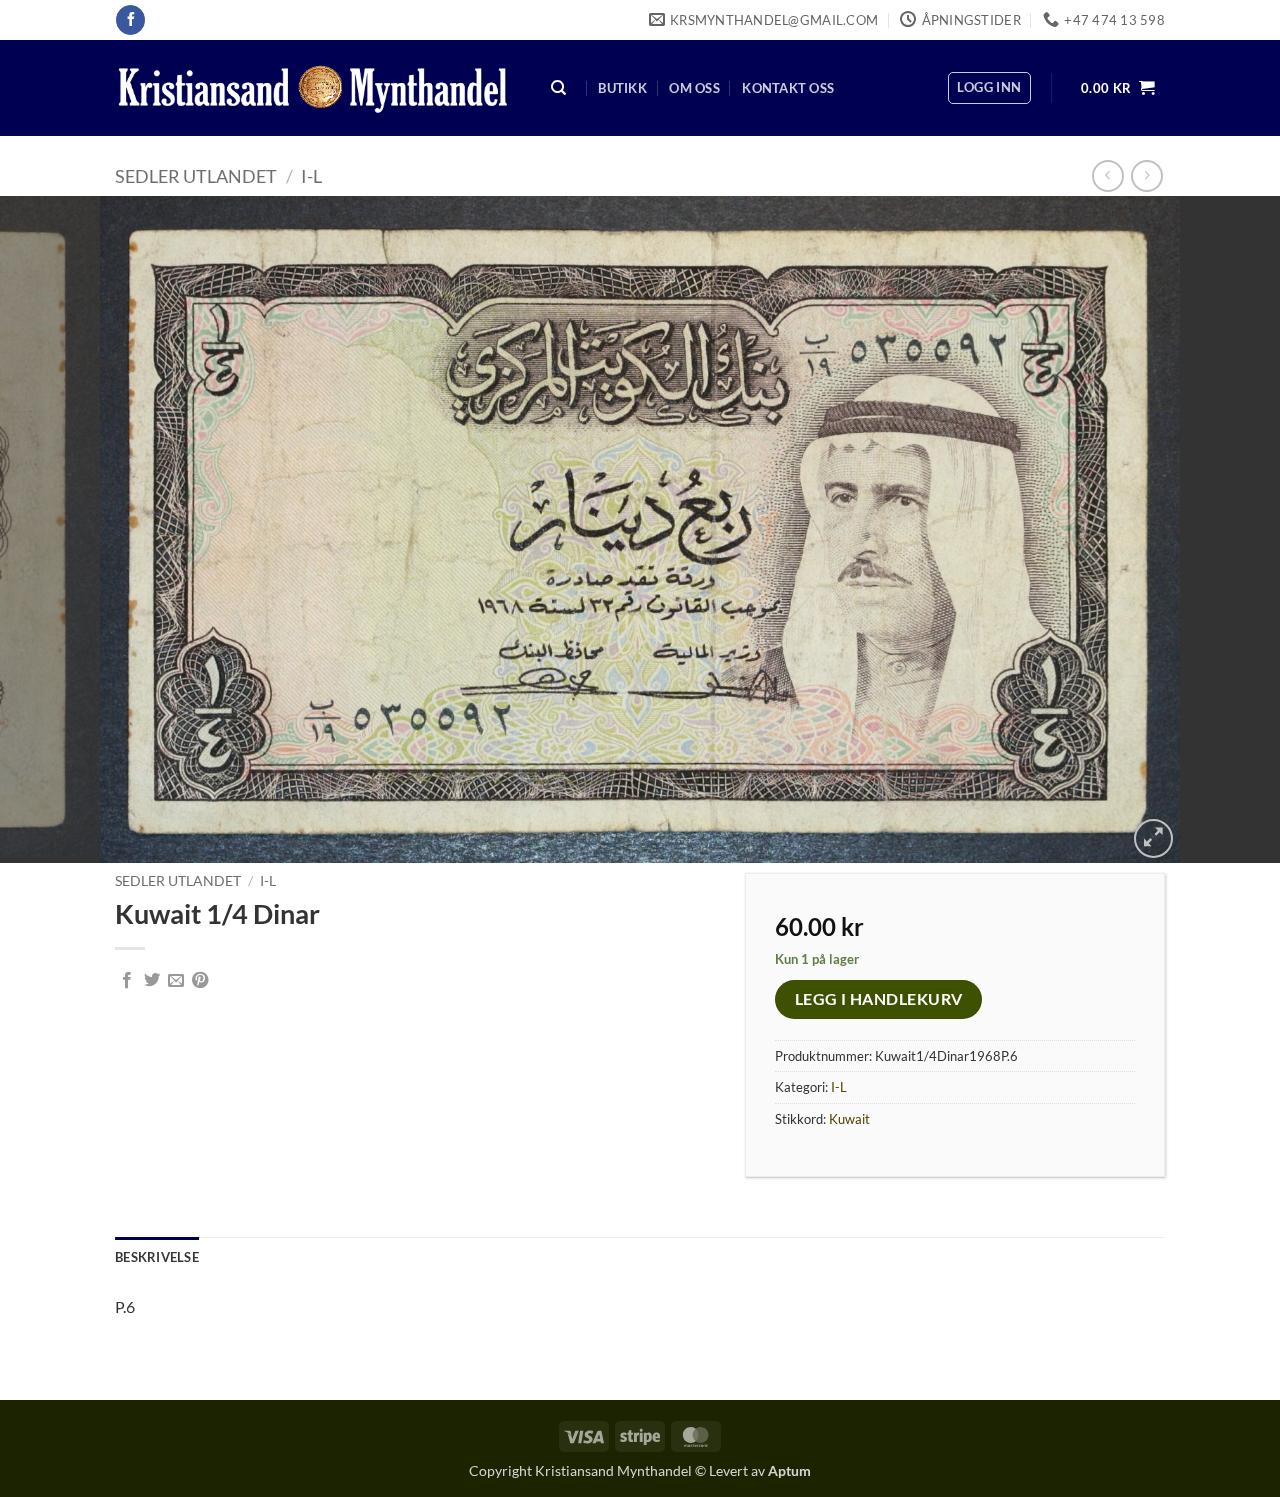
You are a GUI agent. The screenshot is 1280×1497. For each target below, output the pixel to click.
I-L (311, 176)
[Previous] (51, 529)
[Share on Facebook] (127, 981)
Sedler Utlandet (196, 176)
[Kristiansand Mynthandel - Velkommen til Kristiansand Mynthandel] (313, 88)
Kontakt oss (788, 88)
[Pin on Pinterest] (200, 981)
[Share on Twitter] (152, 981)
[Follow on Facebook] (130, 20)
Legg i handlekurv (879, 999)
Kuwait (849, 1119)
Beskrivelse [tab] (157, 1257)
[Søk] (559, 88)
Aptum (789, 1470)
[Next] (1229, 529)
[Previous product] (1146, 175)
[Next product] (1107, 175)
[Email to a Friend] (176, 981)
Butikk (622, 88)
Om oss (694, 88)
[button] (989, 88)
